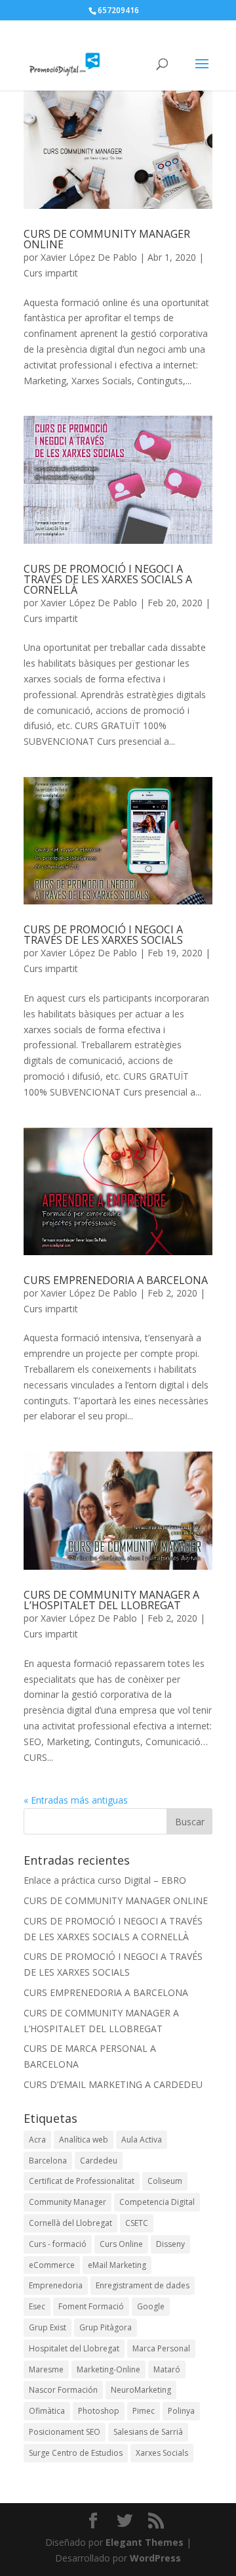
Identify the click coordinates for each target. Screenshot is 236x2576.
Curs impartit (51, 273)
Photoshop (99, 2411)
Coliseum (165, 2181)
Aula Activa (142, 2140)
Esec (37, 2306)
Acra (37, 2140)
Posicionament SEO (65, 2432)
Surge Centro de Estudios (76, 2453)
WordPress (155, 2558)
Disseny (170, 2244)
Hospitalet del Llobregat (74, 2348)
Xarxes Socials (162, 2453)
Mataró (167, 2369)
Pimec (144, 2411)
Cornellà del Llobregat (70, 2223)
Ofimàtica (47, 2411)
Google (151, 2306)
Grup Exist (48, 2327)
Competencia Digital (157, 2202)
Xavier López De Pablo (89, 257)
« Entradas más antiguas (76, 1800)
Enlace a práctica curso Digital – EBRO (105, 1880)
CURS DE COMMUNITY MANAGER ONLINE (107, 239)
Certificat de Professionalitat (82, 2181)
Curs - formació (58, 2244)
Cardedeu (99, 2161)
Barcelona (48, 2161)
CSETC (137, 2223)
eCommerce (52, 2265)
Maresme (46, 2369)
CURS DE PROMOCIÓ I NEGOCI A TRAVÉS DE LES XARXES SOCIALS (103, 935)
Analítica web (84, 2140)
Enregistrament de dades (143, 2285)
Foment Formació (91, 2306)
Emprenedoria (56, 2285)
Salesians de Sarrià (148, 2432)
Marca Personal (161, 2348)
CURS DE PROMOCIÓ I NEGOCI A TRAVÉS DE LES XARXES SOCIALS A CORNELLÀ (108, 579)
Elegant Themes (145, 2542)
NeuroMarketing (141, 2390)
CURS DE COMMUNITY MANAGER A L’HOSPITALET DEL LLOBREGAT (111, 1600)
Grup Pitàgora (106, 2327)
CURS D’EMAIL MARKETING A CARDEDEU (113, 2084)
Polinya (181, 2411)
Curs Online (121, 2244)
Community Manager (68, 2202)
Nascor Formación (63, 2390)
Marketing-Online (108, 2369)
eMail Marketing (117, 2265)
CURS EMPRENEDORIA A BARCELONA (116, 1280)
